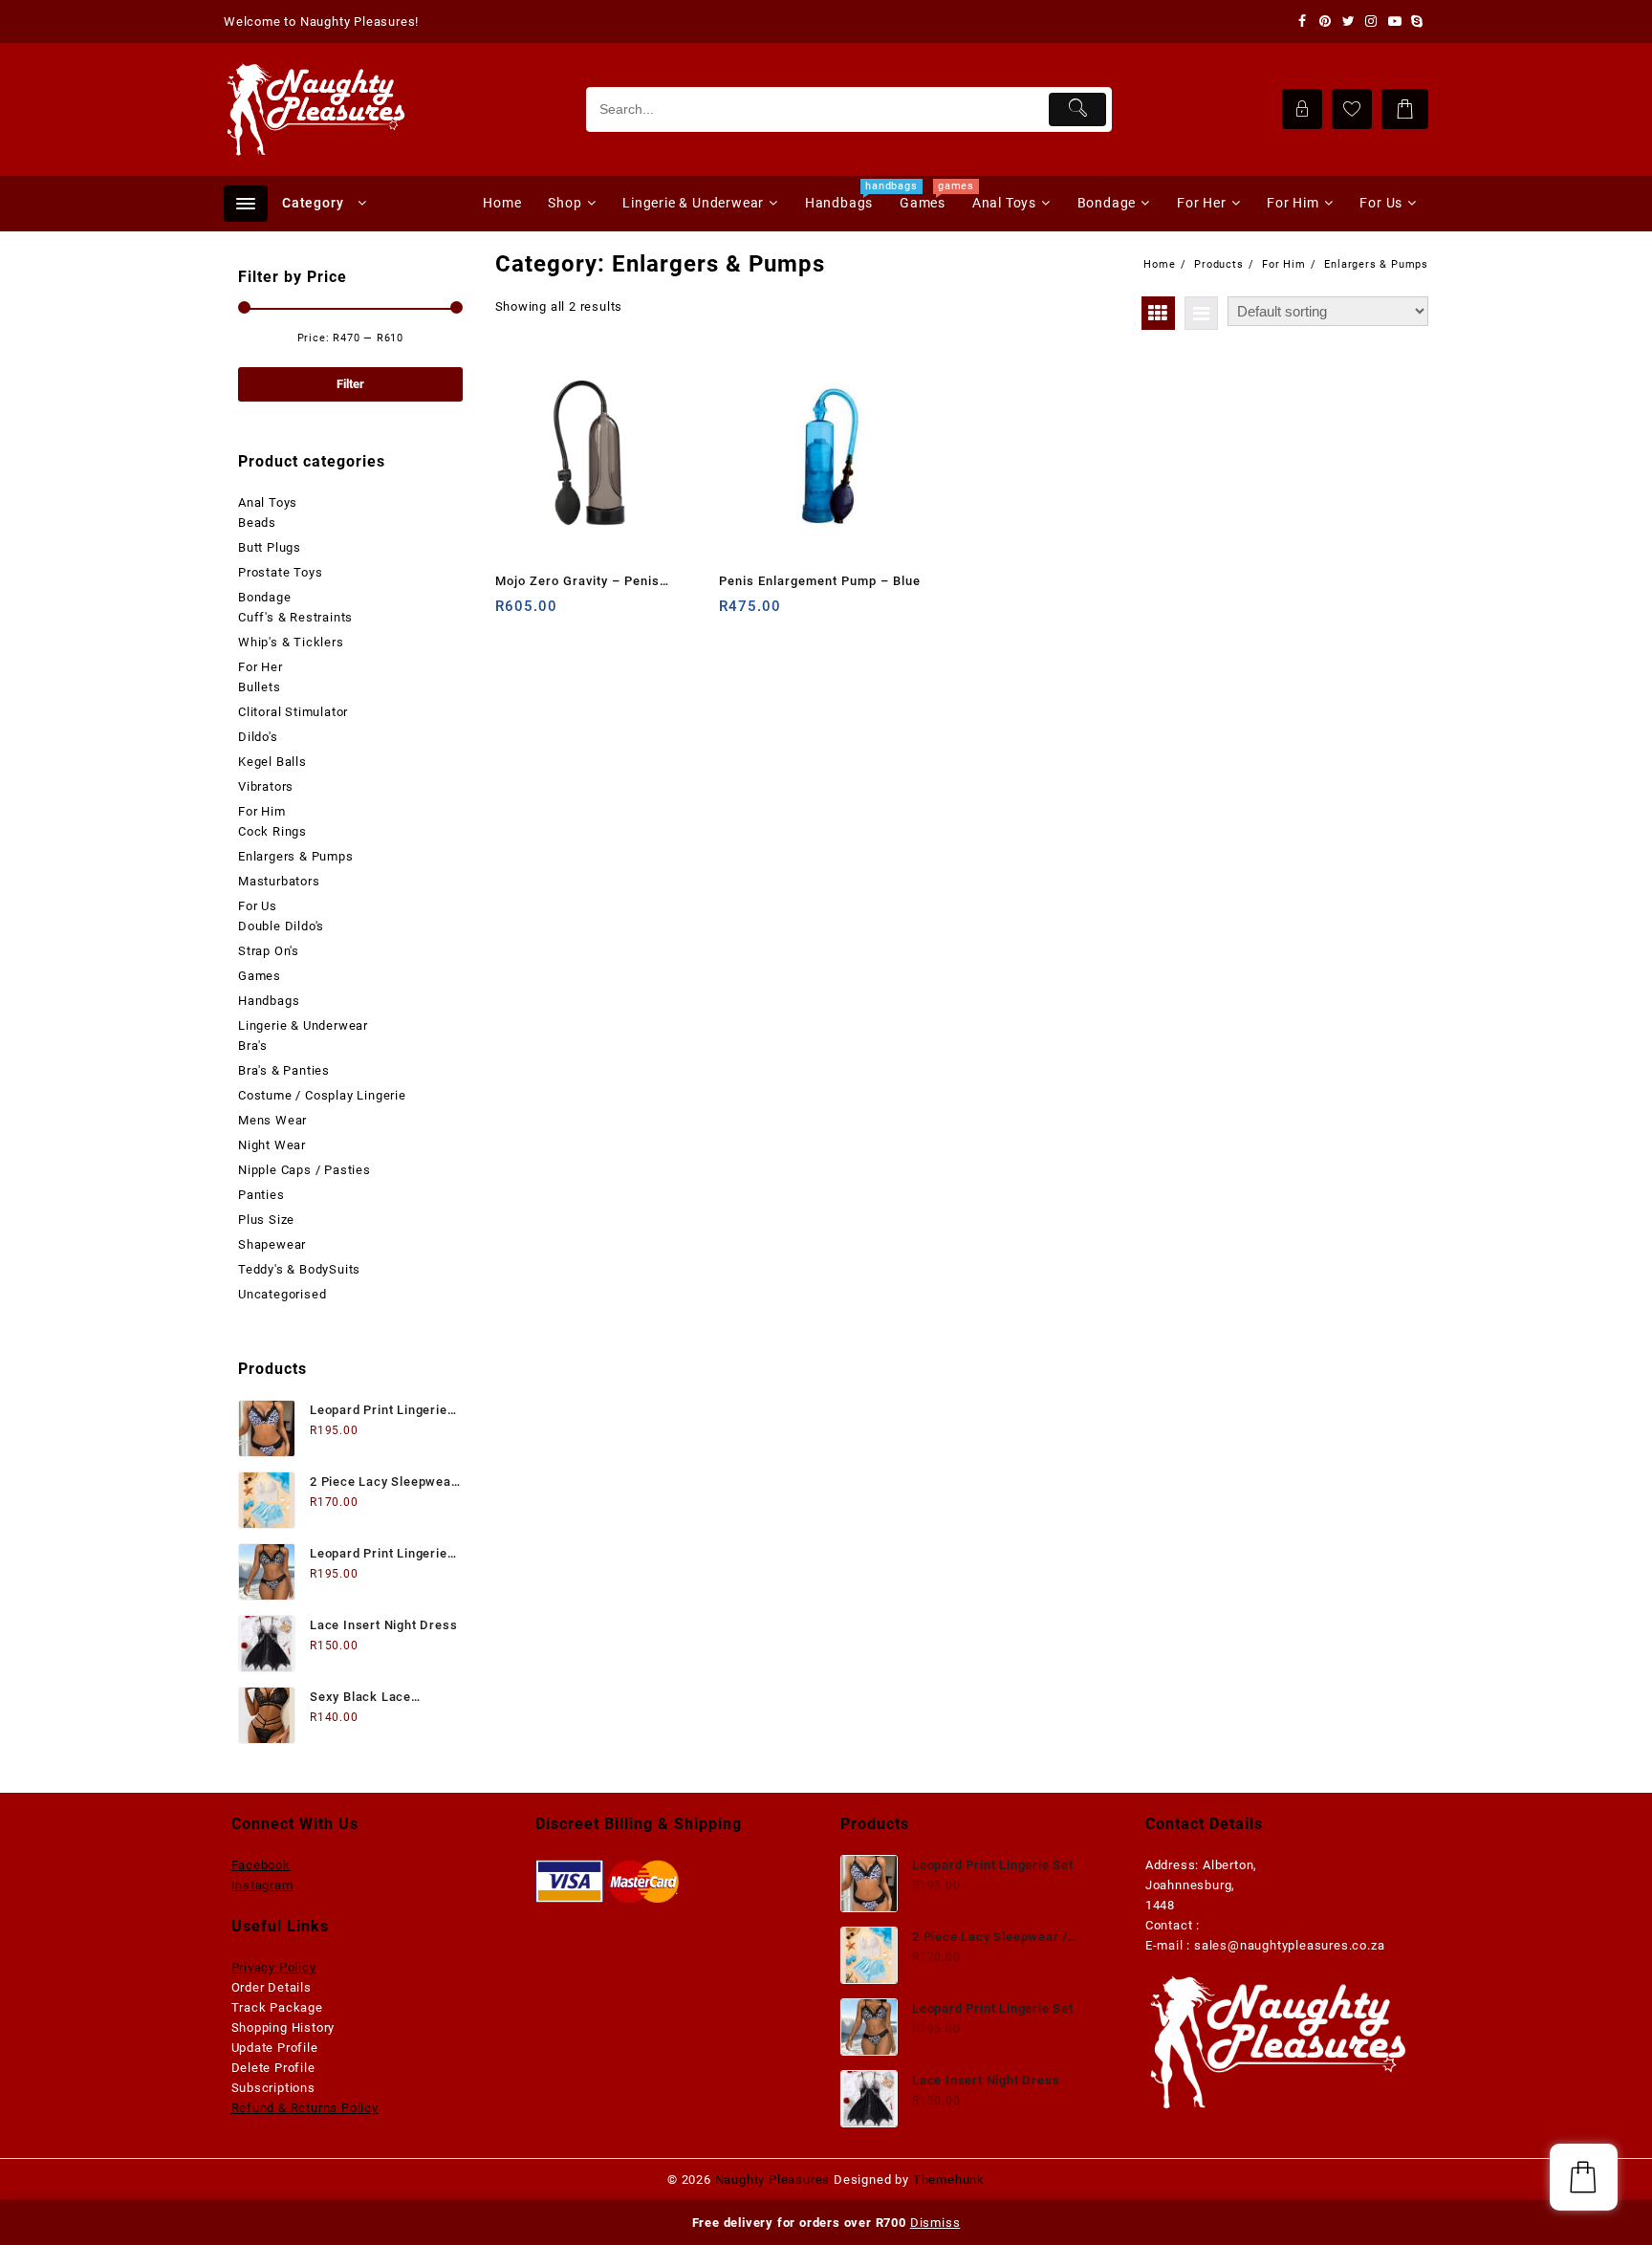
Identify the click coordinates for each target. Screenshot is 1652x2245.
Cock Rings (272, 831)
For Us (258, 906)
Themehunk (949, 2180)
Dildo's (258, 737)
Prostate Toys (280, 572)
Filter (350, 384)
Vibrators (266, 786)
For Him (262, 811)
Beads (257, 523)
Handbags (269, 1001)
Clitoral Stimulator (293, 712)
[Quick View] (549, 613)
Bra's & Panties (284, 1070)
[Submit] (1078, 109)
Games (260, 976)
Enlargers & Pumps (296, 856)
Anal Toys (268, 502)
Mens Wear (272, 1120)
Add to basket (512, 613)
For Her (261, 667)
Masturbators (279, 881)
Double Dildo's (281, 926)
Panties (261, 1195)
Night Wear (272, 1145)
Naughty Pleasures (773, 2180)
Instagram (262, 1885)
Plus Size (266, 1220)
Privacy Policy (274, 1967)
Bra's (253, 1046)
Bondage (265, 597)
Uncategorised (282, 1294)
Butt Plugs (270, 547)
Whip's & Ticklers (291, 642)
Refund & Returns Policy (305, 2108)
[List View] (1201, 313)
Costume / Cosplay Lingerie (322, 1095)
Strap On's (269, 951)
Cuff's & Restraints (295, 617)
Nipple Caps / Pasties (304, 1170)
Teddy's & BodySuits (299, 1269)
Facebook (261, 1865)
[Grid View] (1158, 313)
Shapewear (272, 1244)
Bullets (260, 687)
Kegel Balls (272, 762)
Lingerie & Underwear (303, 1025)
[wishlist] (587, 613)
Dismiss (935, 2223)
